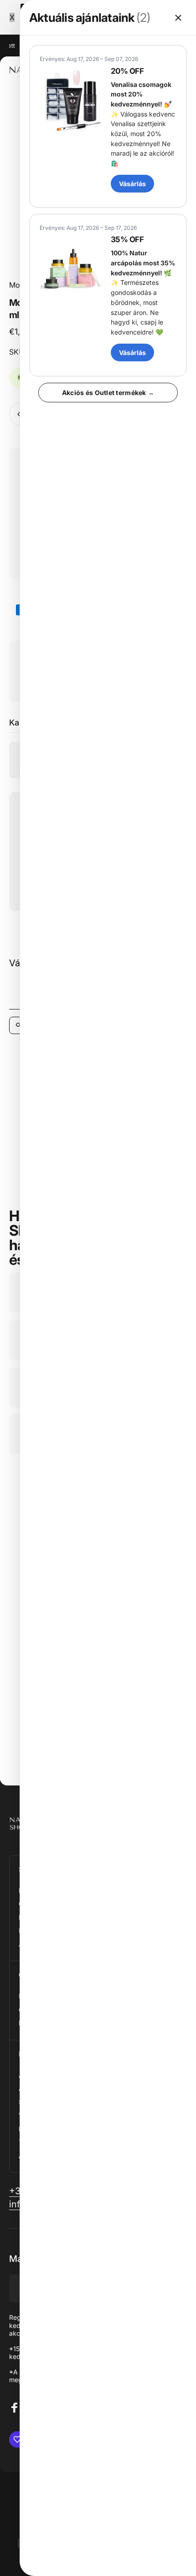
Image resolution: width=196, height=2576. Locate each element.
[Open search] (19, 1025)
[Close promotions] (178, 18)
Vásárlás (132, 184)
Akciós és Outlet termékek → (108, 393)
